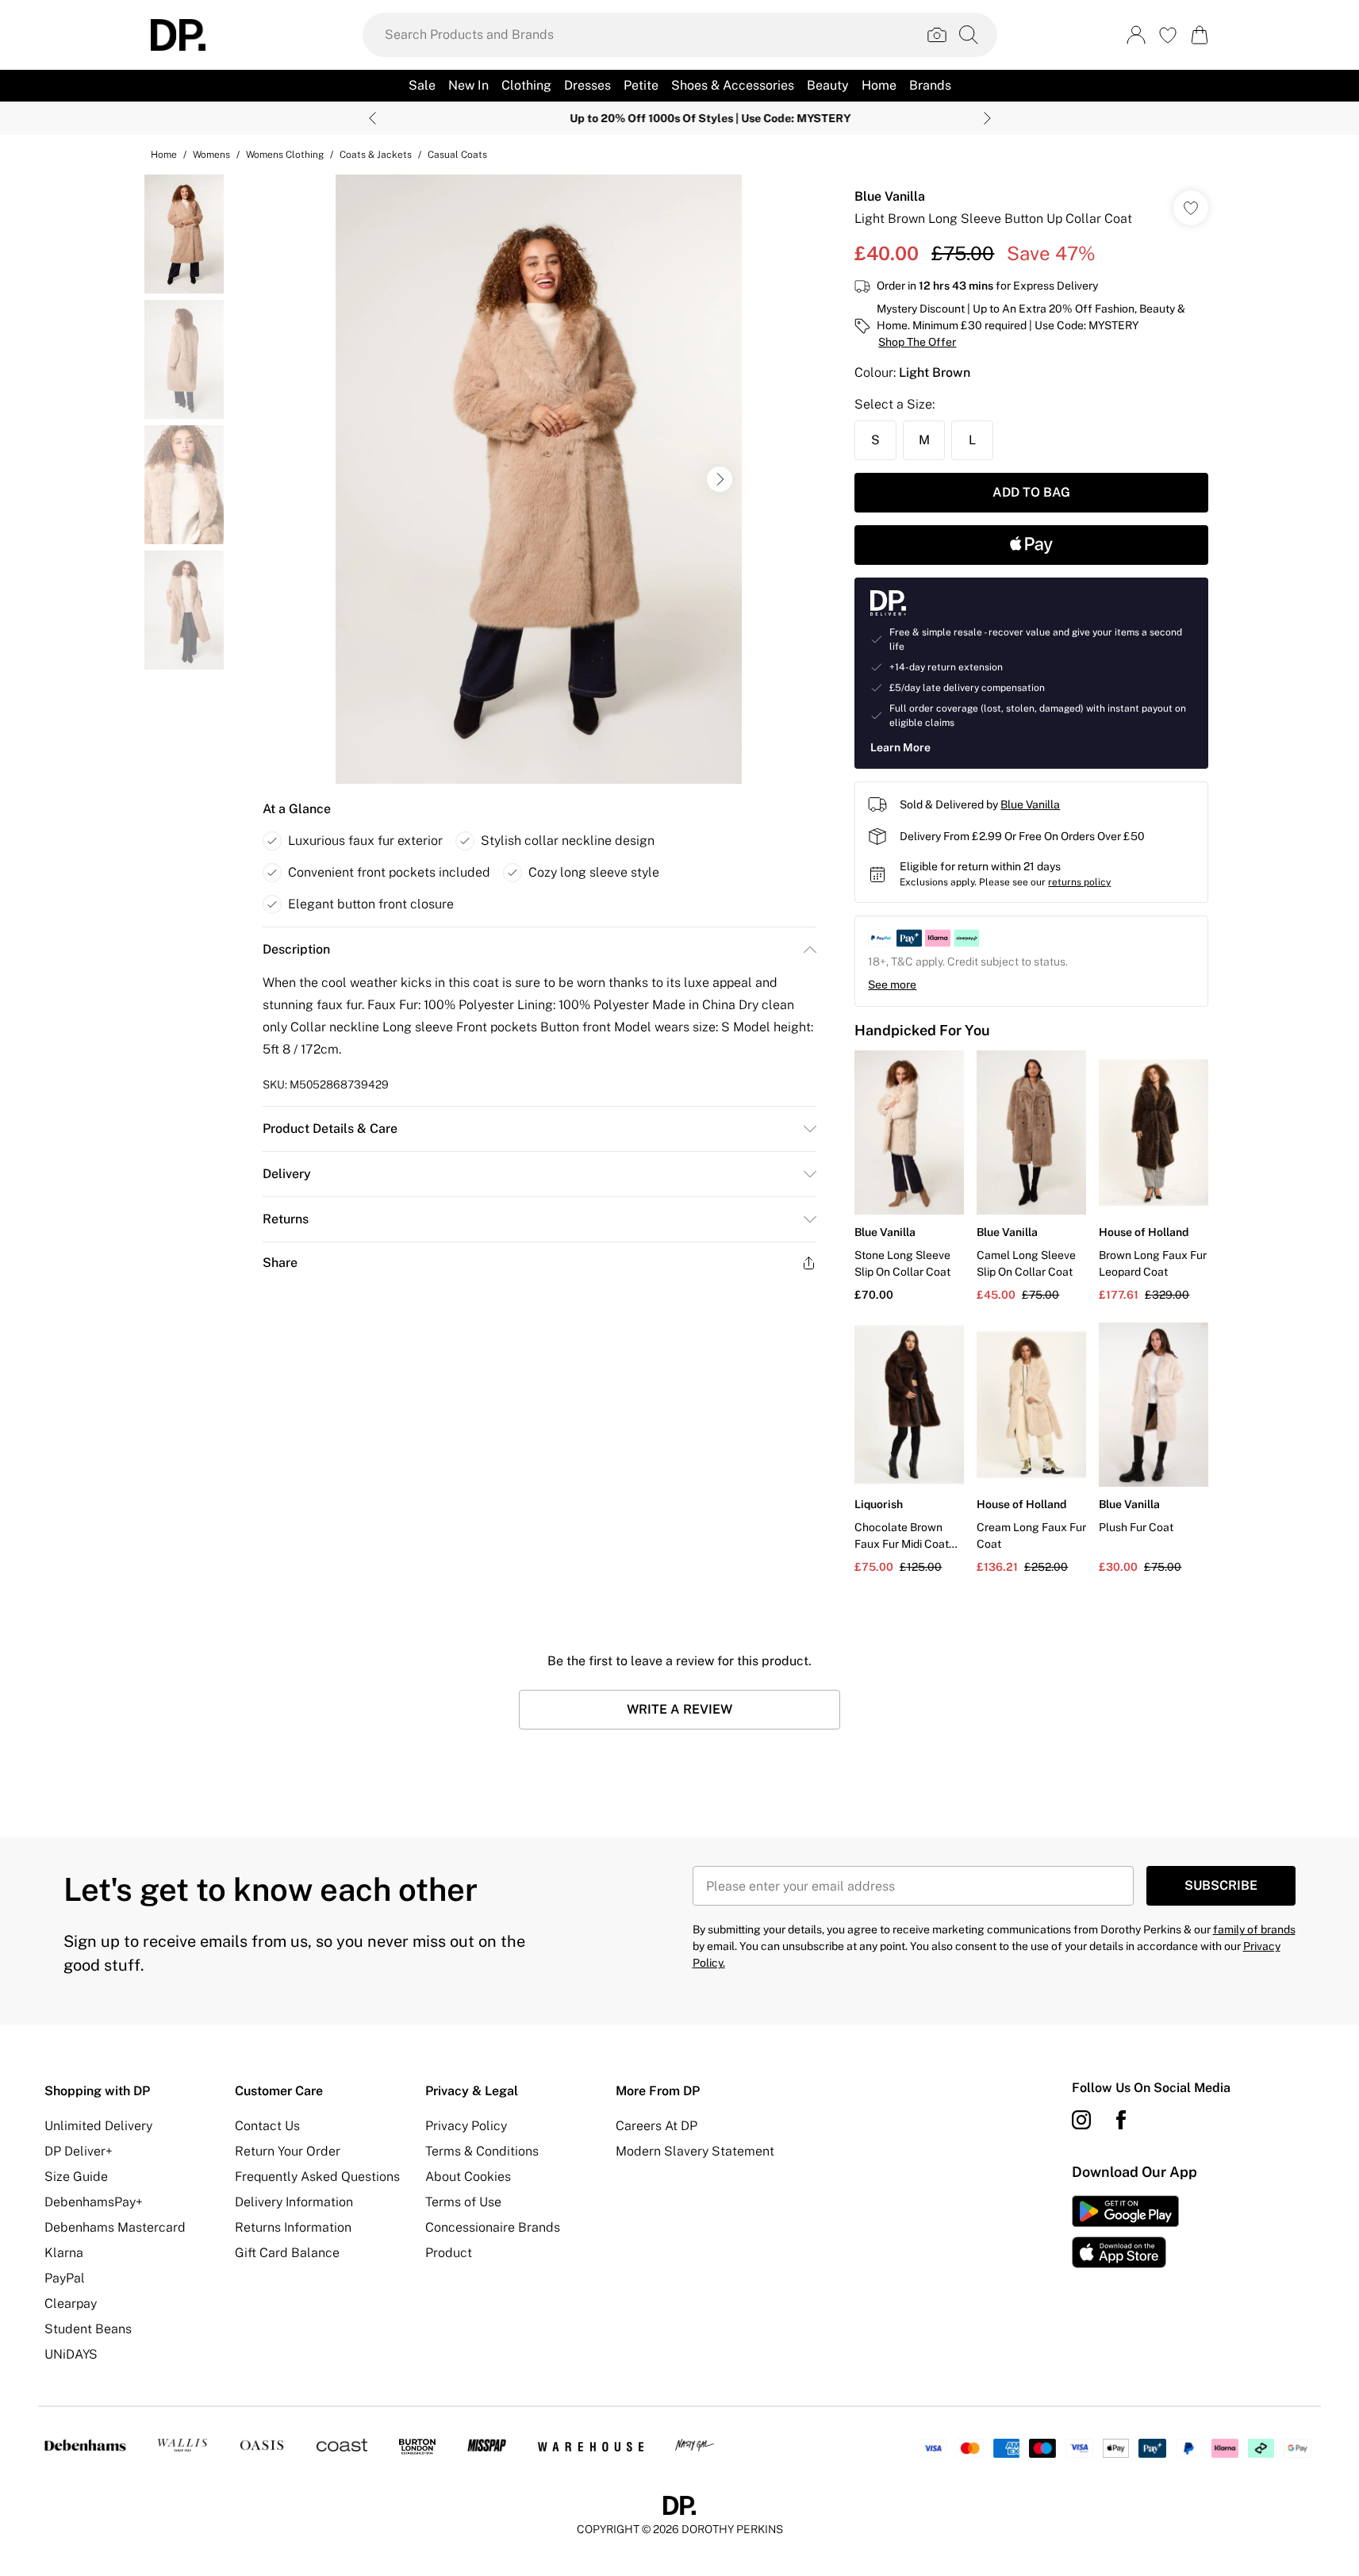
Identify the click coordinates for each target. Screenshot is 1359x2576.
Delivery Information (294, 2202)
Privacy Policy (466, 2126)
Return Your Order (288, 2151)
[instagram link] (1081, 2120)
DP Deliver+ (79, 2151)
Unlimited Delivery (98, 2126)
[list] (539, 479)
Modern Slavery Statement (695, 2151)
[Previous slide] (372, 118)
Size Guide (76, 2177)
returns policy (1079, 882)
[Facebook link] (1121, 2120)
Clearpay (71, 2303)
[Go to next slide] (720, 479)
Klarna (64, 2253)
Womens (211, 155)
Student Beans (88, 2329)
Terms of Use (463, 2202)
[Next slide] (987, 118)
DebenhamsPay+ (94, 2202)
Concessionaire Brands (493, 2227)
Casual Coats (457, 155)
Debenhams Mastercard (115, 2227)
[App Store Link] (1125, 2232)
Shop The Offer (917, 342)
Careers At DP (656, 2126)
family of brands (1254, 1929)
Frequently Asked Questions (317, 2177)
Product (449, 2253)
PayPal (65, 2278)
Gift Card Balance (287, 2253)
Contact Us (267, 2126)
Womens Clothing (285, 155)
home (164, 155)
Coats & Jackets (376, 155)
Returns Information (293, 2227)
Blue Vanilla (890, 196)
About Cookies (468, 2177)
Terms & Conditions (482, 2151)
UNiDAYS (71, 2354)
